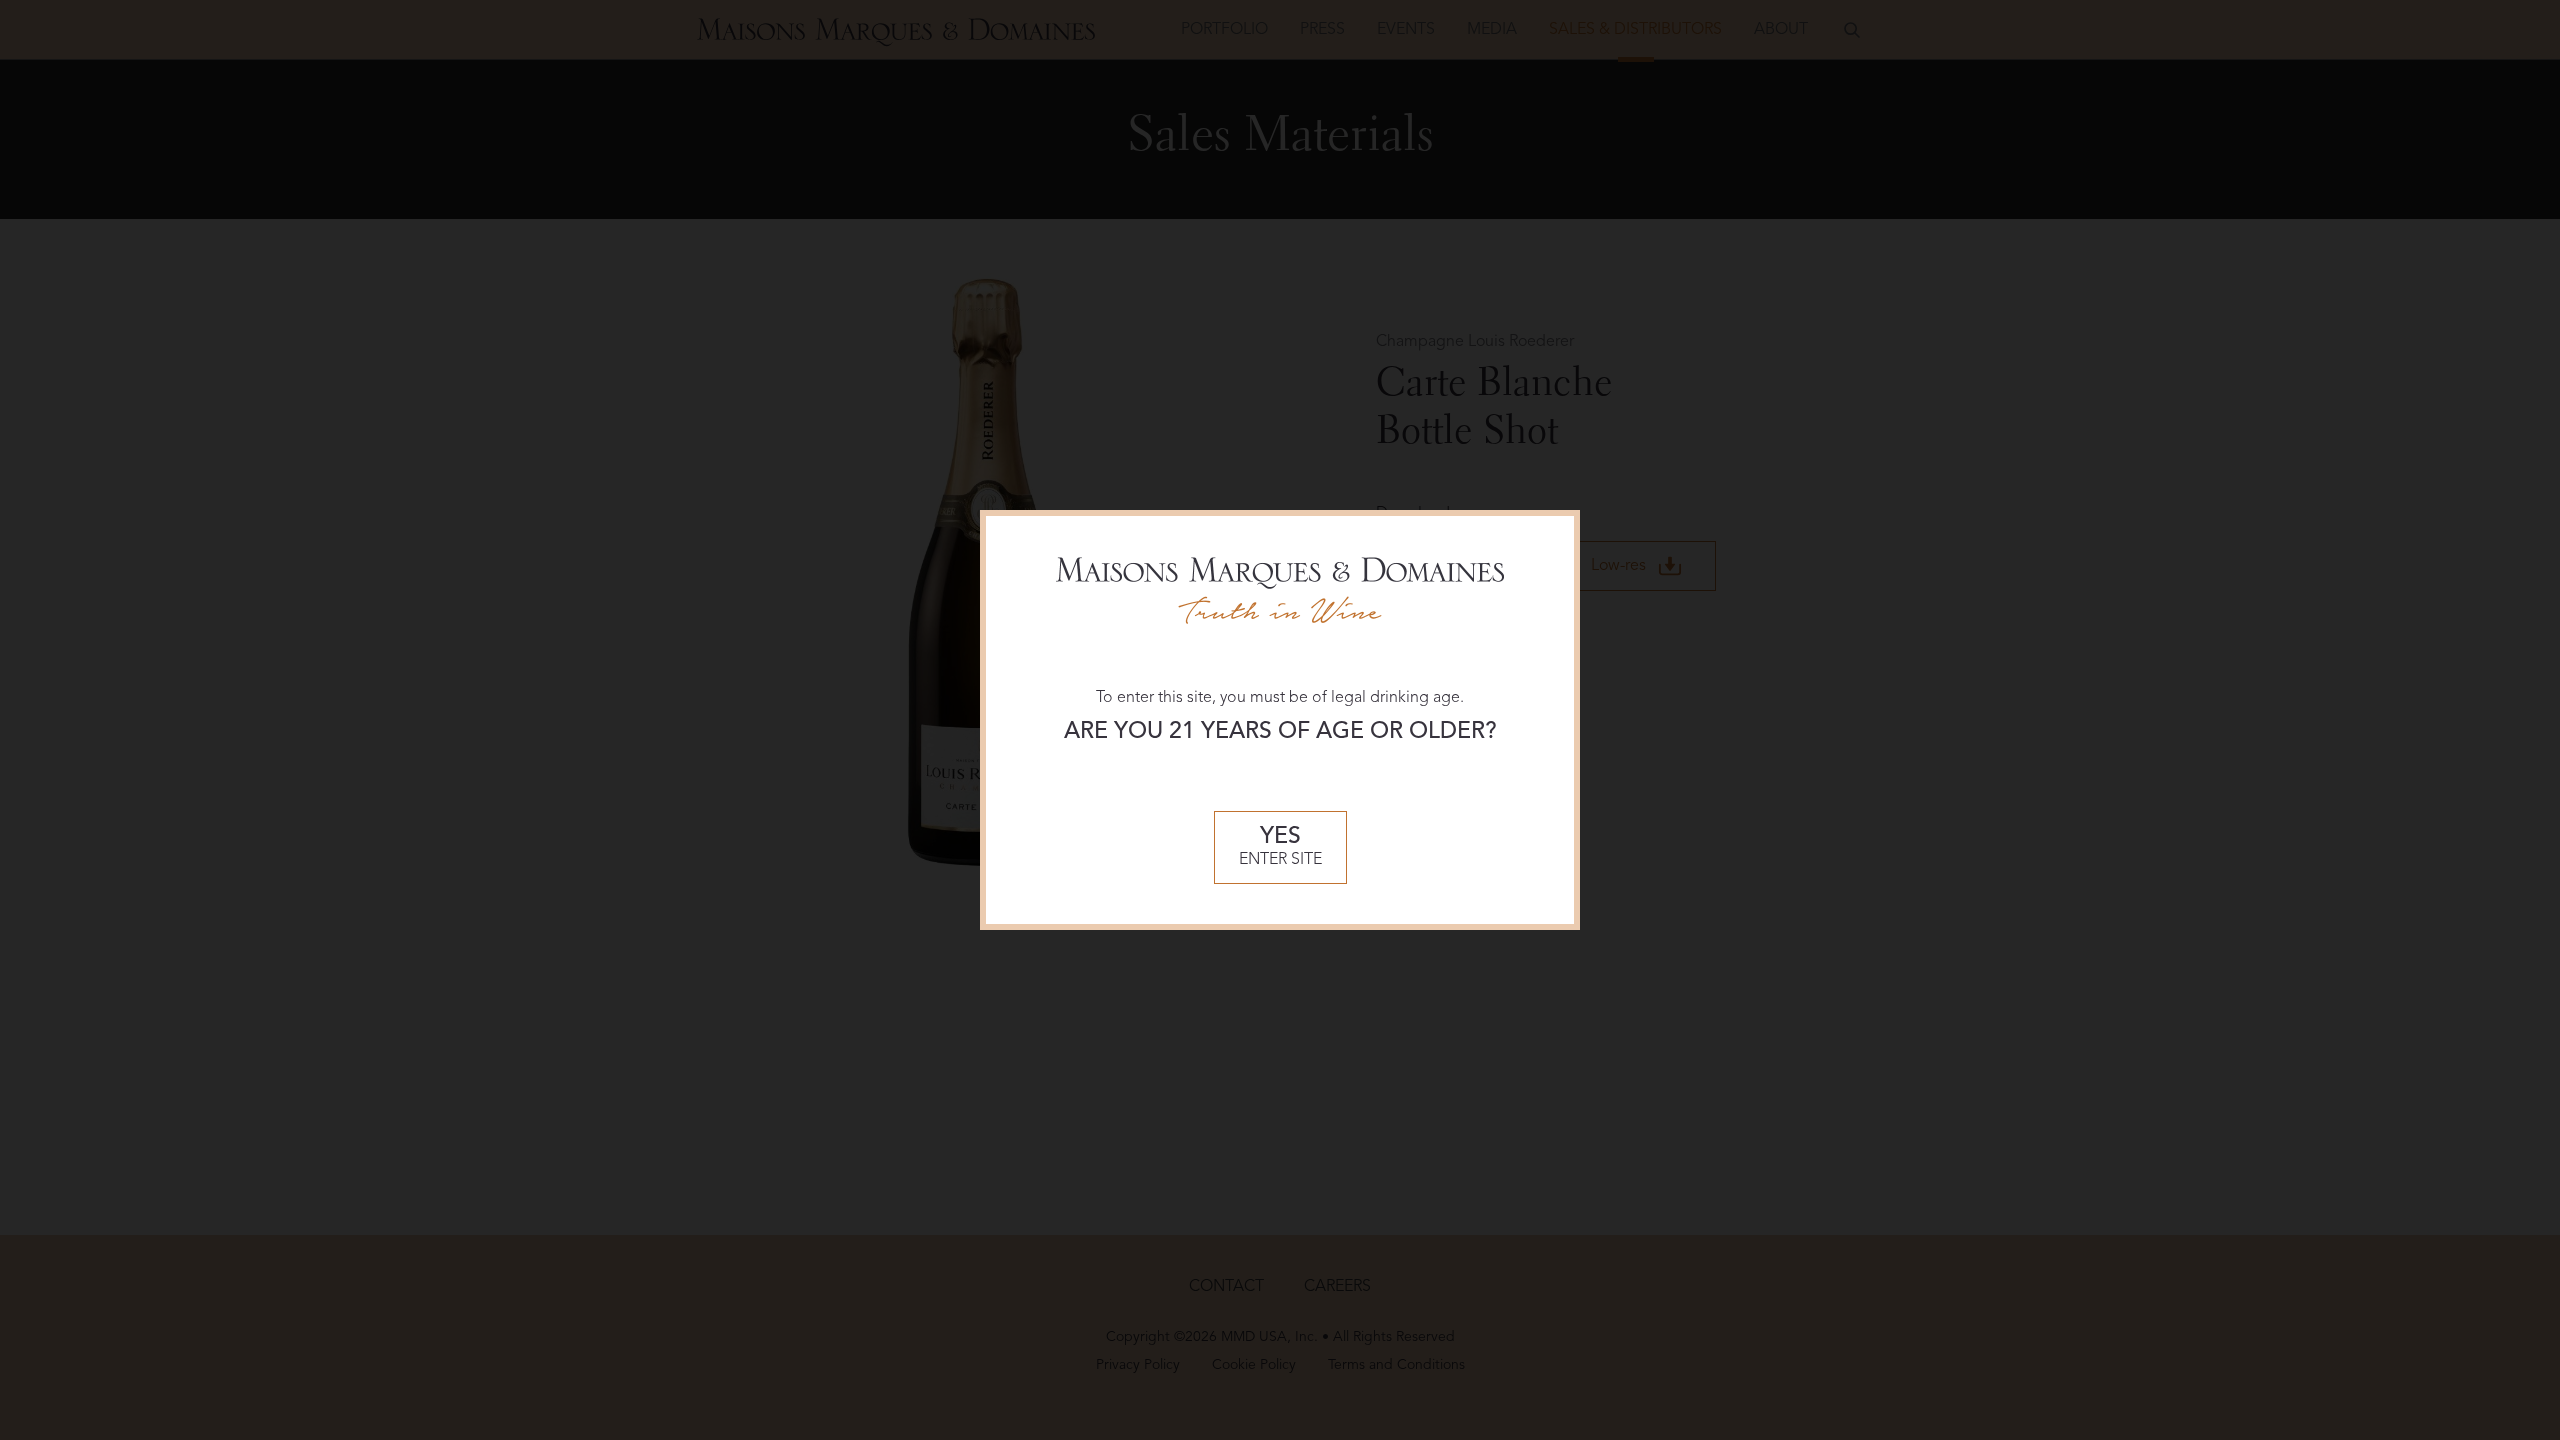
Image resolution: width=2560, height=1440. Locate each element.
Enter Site (1280, 847)
